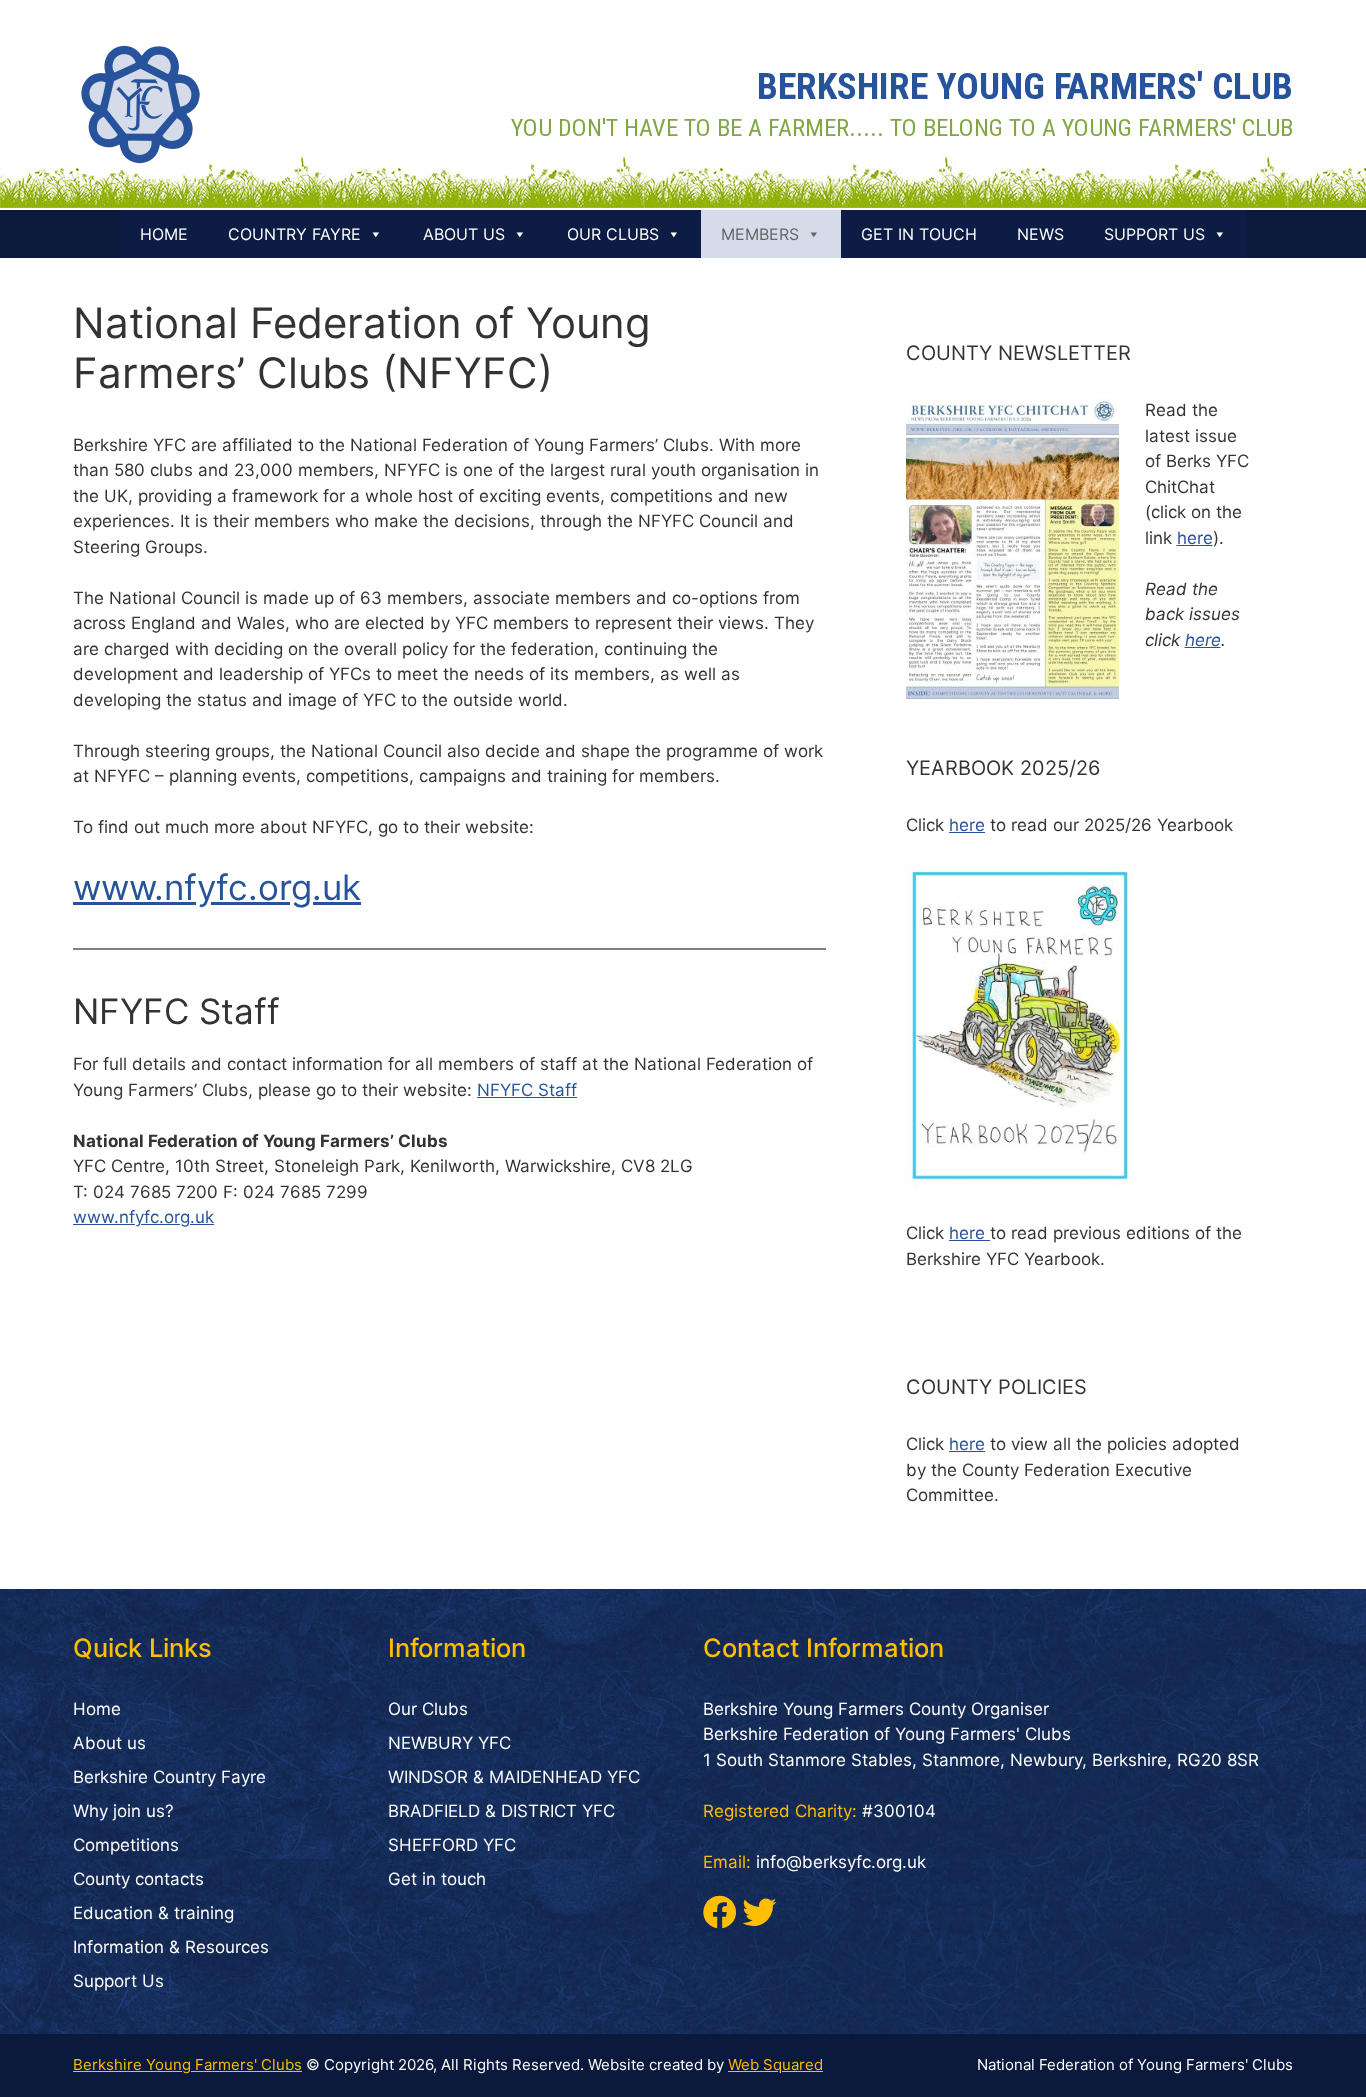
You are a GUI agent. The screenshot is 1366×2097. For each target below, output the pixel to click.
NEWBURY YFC (449, 1743)
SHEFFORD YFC (452, 1845)
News (1040, 234)
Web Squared (775, 2064)
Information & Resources (171, 1947)
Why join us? (123, 1811)
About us (464, 234)
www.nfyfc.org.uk (217, 887)
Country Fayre (294, 234)
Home (164, 234)
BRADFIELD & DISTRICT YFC (501, 1811)
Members (760, 234)
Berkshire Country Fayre (169, 1777)
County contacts (138, 1879)
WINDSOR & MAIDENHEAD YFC (514, 1777)
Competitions (126, 1845)
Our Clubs (613, 234)
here (1195, 538)
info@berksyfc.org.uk (841, 1862)
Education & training (153, 1913)
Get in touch (919, 234)
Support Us (1154, 234)
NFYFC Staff (527, 1090)
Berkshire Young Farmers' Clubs (187, 2064)
